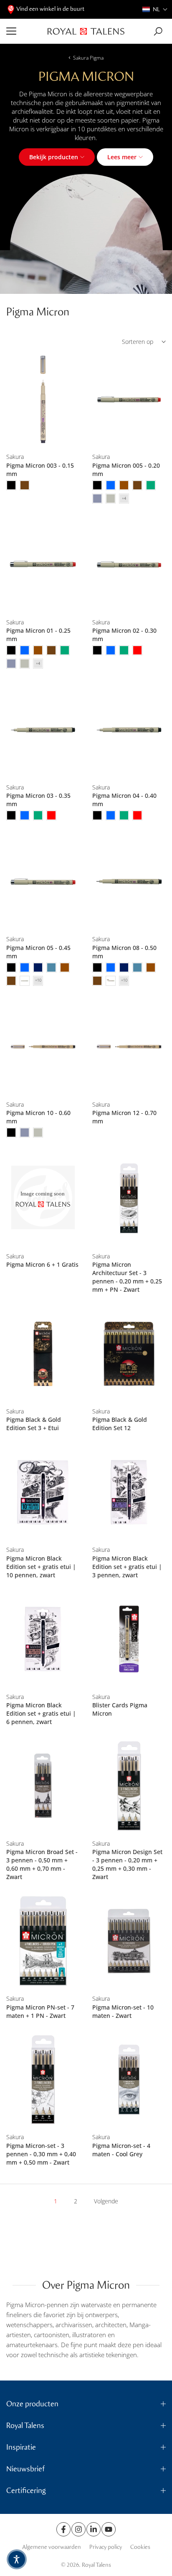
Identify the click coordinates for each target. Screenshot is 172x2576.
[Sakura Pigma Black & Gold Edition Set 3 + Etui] (43, 1354)
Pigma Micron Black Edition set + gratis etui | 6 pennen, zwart (41, 1713)
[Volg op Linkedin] (94, 2529)
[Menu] (24, 31)
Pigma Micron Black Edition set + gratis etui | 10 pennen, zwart (41, 1567)
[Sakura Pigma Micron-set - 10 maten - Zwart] (129, 1941)
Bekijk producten (54, 157)
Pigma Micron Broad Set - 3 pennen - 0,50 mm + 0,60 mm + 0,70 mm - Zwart (42, 1864)
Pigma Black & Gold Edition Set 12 (120, 1424)
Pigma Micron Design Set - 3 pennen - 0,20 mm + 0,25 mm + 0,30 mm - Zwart (127, 1864)
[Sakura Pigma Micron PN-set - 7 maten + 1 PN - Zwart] (43, 1941)
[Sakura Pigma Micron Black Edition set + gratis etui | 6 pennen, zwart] (43, 1639)
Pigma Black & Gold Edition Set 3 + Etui (34, 1424)
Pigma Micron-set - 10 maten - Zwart (123, 2011)
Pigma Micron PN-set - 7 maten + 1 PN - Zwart (40, 2011)
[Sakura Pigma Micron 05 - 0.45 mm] (43, 881)
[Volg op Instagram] (78, 2529)
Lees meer (122, 157)
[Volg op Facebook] (63, 2529)
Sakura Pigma (88, 58)
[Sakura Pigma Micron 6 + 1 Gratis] (43, 1199)
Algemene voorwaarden (52, 2547)
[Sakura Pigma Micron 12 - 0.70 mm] (129, 1047)
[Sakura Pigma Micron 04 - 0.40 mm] (129, 730)
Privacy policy (106, 2547)
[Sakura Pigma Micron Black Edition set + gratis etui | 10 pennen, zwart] (43, 1492)
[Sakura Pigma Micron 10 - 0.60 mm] (43, 1047)
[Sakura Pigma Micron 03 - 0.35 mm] (43, 730)
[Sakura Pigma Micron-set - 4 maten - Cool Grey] (129, 2080)
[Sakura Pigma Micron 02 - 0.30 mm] (129, 565)
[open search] (158, 31)
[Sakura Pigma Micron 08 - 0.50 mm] (129, 881)
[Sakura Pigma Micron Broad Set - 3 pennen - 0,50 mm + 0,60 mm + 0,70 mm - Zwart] (43, 1786)
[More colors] (124, 499)
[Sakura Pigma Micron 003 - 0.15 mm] (43, 400)
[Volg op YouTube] (109, 2529)
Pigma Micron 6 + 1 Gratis (42, 1264)
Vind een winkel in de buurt (50, 9)
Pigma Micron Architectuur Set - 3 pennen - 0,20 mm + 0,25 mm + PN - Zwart (127, 1277)
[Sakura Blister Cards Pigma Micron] (129, 1639)
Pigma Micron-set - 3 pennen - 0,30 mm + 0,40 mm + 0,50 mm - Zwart (41, 2154)
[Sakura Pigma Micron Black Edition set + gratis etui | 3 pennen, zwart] (129, 1492)
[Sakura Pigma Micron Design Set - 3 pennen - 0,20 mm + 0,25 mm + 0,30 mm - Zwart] (129, 1786)
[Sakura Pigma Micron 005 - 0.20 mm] (129, 400)
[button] (155, 9)
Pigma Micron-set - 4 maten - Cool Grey (121, 2150)
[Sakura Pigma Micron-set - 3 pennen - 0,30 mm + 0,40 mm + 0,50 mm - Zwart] (43, 2080)
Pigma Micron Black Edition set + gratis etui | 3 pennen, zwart (127, 1567)
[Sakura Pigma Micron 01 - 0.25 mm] (43, 565)
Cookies (140, 2547)
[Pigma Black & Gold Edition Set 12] (129, 1354)
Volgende (106, 2201)
